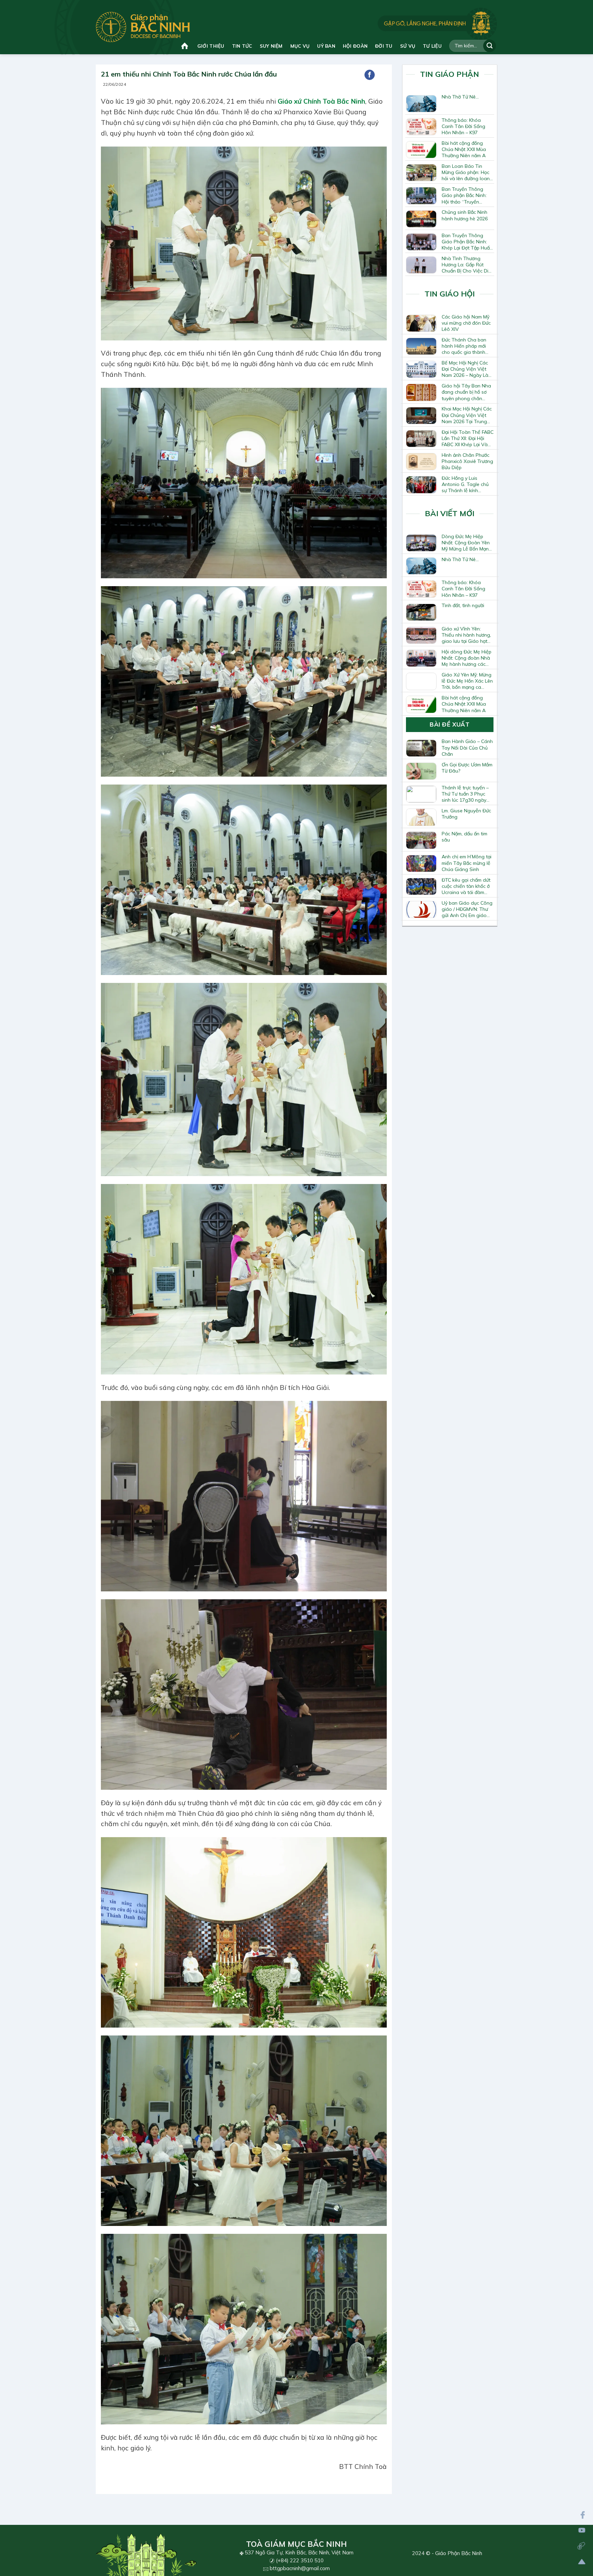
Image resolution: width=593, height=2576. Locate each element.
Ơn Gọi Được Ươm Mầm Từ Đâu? (467, 768)
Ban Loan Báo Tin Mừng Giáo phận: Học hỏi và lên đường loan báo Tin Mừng (466, 172)
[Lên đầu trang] (582, 2562)
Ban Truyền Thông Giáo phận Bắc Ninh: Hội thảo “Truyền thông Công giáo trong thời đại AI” (464, 195)
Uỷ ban (326, 46)
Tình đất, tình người (463, 605)
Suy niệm (271, 46)
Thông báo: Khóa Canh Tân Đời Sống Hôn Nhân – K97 (463, 126)
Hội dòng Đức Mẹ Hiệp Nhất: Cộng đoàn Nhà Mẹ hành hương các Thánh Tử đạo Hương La (467, 658)
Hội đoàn (355, 46)
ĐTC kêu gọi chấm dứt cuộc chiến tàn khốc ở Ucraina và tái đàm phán (466, 886)
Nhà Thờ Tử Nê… (460, 97)
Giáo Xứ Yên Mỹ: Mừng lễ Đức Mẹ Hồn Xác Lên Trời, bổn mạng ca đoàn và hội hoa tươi (467, 681)
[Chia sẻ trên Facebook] (370, 75)
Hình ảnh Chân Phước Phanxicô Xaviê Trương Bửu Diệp (467, 461)
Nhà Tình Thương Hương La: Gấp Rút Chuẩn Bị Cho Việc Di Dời (465, 265)
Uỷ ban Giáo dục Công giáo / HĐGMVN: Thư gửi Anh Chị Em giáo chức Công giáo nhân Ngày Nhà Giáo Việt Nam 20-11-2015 (467, 909)
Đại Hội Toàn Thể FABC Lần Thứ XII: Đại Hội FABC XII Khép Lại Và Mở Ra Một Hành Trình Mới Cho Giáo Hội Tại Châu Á (468, 438)
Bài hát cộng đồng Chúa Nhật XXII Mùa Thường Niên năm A (464, 149)
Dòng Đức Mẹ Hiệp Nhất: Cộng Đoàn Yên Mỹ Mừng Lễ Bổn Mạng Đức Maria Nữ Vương (467, 543)
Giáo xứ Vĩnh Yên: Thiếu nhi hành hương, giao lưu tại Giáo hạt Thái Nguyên (466, 635)
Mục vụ (300, 46)
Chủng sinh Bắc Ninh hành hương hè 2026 (465, 215)
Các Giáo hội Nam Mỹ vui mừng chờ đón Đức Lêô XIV (466, 323)
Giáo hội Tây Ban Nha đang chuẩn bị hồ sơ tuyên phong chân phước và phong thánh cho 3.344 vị (467, 392)
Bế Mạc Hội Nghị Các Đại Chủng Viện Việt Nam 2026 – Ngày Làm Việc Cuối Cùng (467, 369)
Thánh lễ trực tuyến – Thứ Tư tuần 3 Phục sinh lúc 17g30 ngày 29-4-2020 (465, 794)
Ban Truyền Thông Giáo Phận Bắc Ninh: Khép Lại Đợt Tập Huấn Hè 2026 (467, 242)
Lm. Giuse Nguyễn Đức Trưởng (466, 814)
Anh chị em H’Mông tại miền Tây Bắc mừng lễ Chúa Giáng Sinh (467, 863)
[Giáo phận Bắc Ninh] (143, 27)
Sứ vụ (408, 46)
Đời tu (384, 46)
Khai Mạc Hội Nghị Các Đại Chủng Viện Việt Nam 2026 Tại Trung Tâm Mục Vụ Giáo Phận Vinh (467, 415)
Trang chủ (185, 46)
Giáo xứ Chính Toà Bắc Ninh (321, 101)
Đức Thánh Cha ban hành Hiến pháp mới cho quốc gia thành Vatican (464, 346)
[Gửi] (490, 46)
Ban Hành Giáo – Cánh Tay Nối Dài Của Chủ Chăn (467, 747)
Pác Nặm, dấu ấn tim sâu (464, 837)
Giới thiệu (211, 46)
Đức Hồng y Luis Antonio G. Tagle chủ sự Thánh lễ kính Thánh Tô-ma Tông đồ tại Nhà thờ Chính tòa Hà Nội (467, 484)
